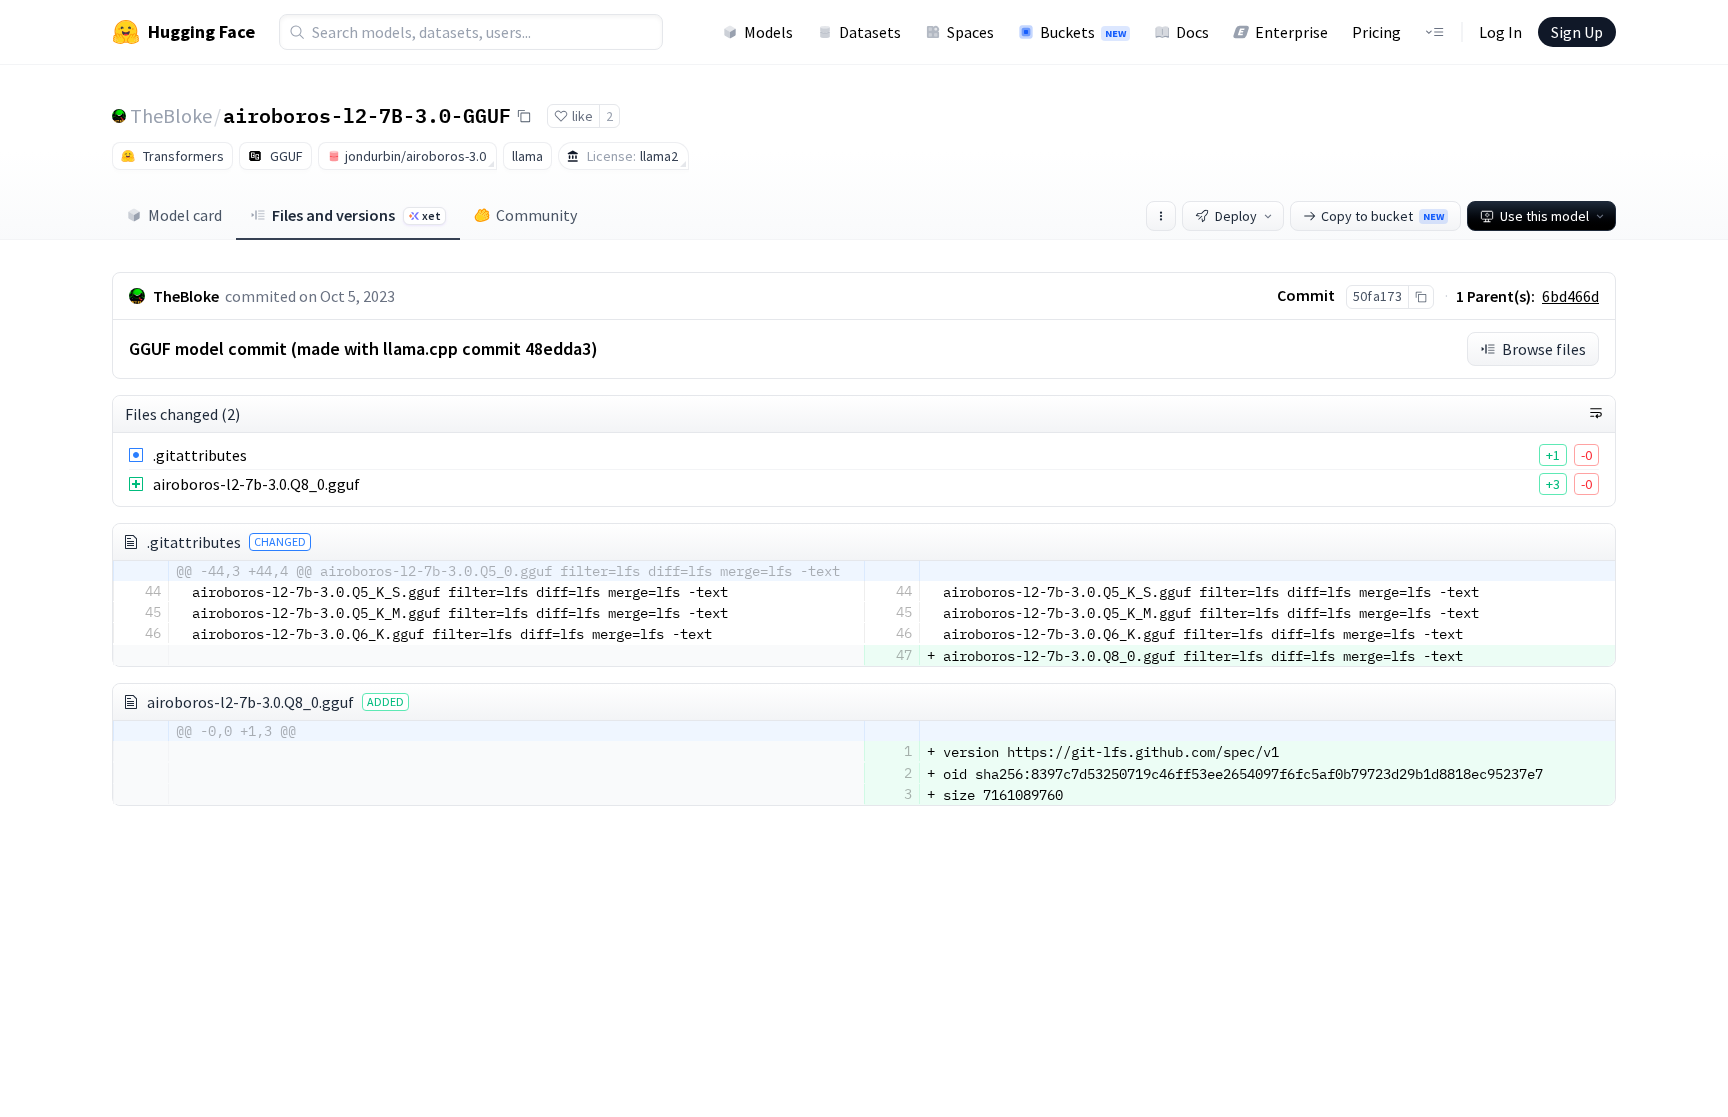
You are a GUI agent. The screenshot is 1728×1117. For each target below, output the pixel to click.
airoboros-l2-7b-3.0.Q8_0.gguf (256, 484)
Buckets (1083, 32)
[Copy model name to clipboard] (524, 116)
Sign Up (1577, 32)
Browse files (1544, 349)
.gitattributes (200, 455)
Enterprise (1291, 32)
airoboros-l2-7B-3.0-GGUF (367, 115)
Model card (185, 215)
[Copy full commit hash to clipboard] (1420, 297)
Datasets (870, 32)
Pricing (1376, 32)
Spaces (970, 32)
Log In (1500, 32)
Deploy (1236, 216)
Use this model (1544, 216)
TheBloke (171, 115)
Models (768, 32)
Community (536, 215)
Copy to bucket (1382, 216)
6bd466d (1570, 296)
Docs (1192, 32)
